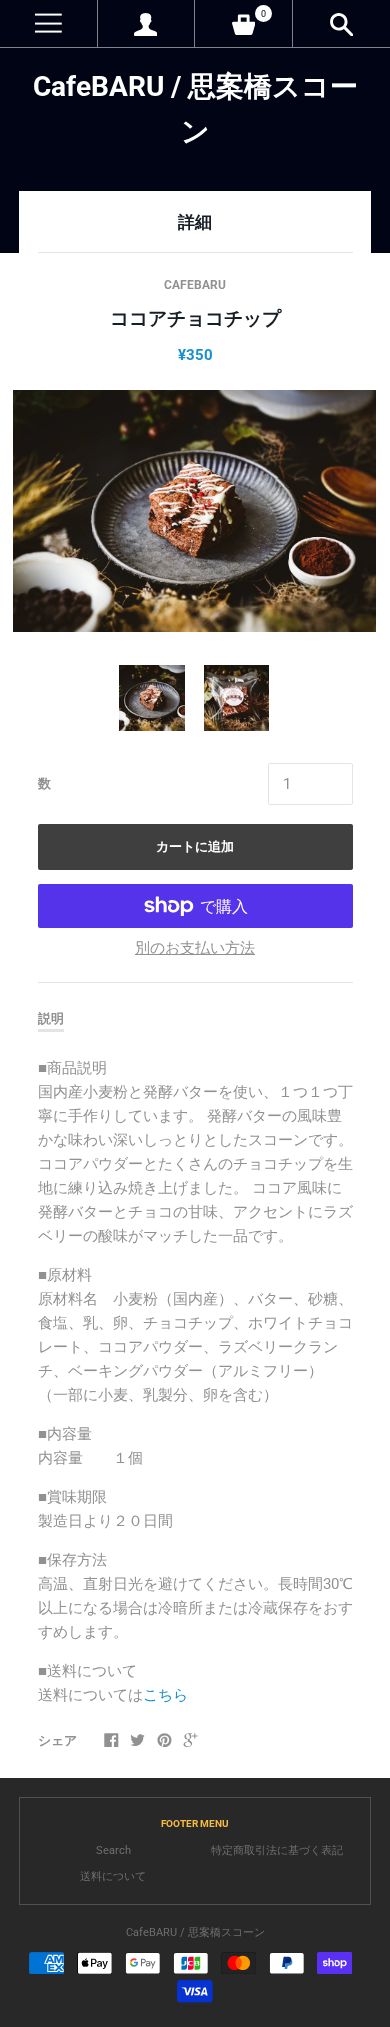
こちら (165, 1695)
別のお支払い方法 (195, 948)
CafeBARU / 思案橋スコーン (195, 1932)
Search (113, 1850)
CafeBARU (195, 285)
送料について (113, 1876)
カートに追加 (195, 846)
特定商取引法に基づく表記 (277, 1850)
